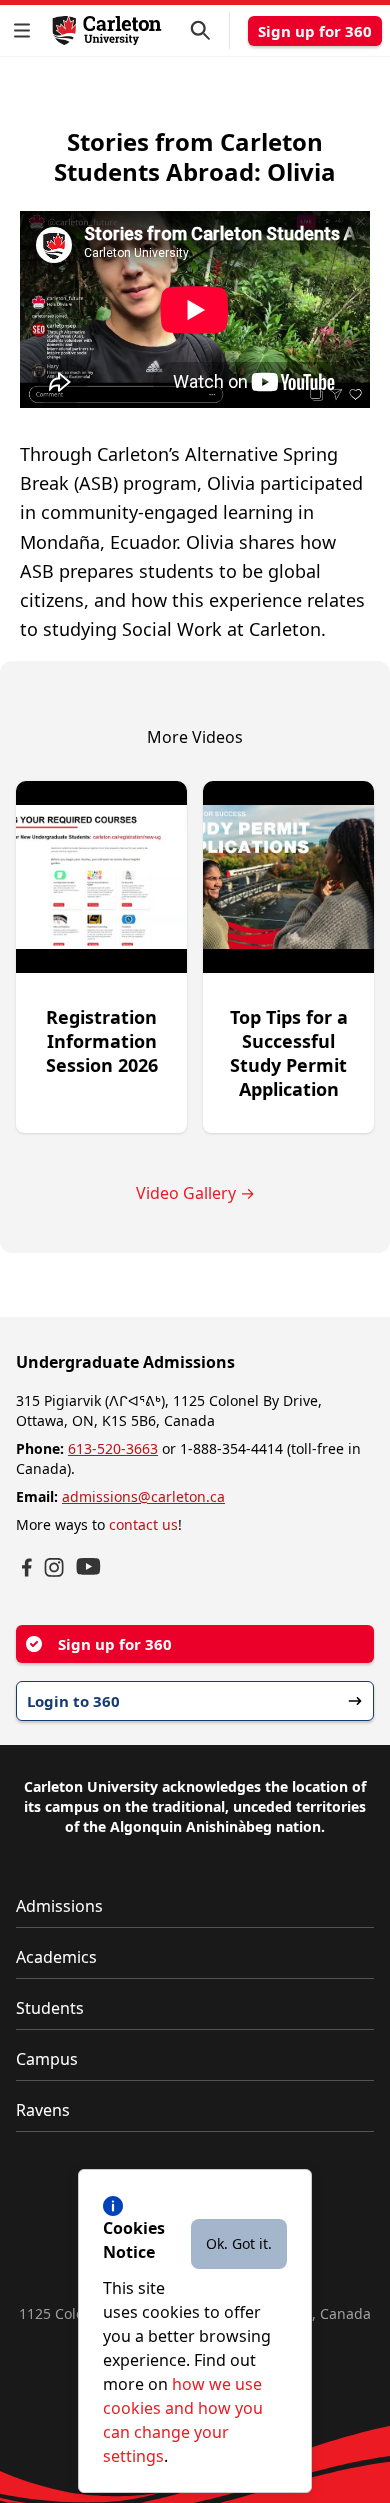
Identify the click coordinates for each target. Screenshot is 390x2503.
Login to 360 (73, 1701)
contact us (143, 1524)
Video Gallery (195, 1193)
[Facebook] (27, 1567)
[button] (26, 30)
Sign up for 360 (315, 31)
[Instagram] (54, 1567)
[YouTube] (88, 1566)
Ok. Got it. (239, 2243)
